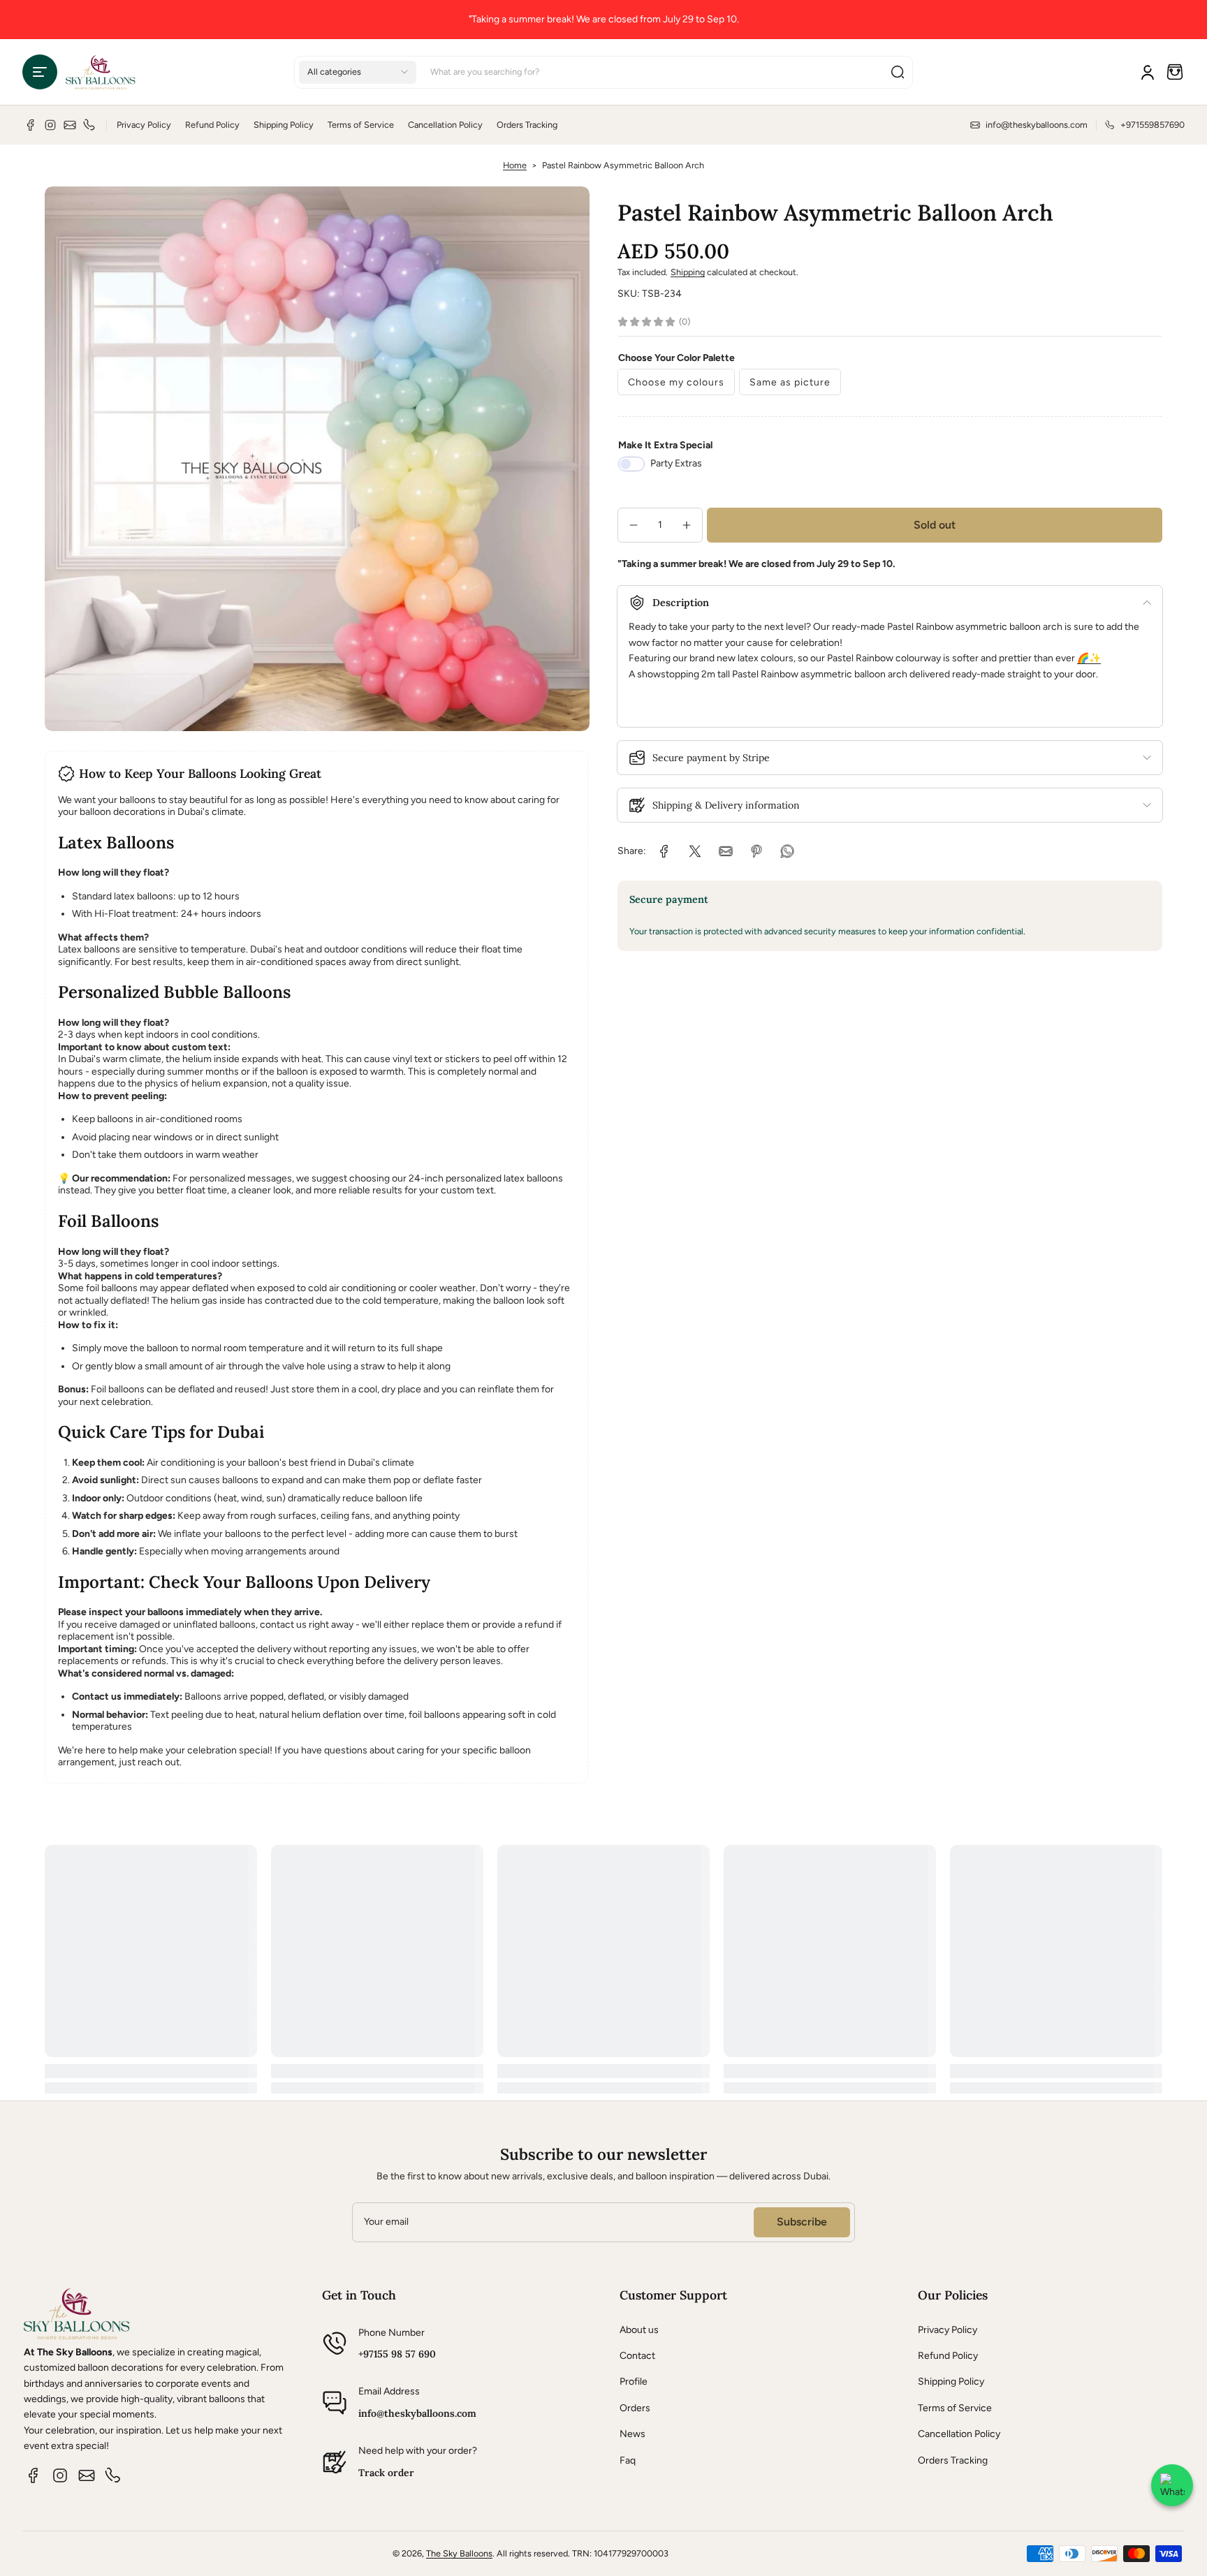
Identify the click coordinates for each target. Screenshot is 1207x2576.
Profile (634, 2382)
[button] (40, 72)
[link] (664, 851)
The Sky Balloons (459, 2553)
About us (639, 2330)
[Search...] (898, 72)
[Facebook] (31, 125)
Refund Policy (212, 125)
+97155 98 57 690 (397, 2354)
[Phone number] (89, 125)
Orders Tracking (527, 125)
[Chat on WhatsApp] (1172, 2485)
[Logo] (101, 72)
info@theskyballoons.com (417, 2413)
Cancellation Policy (445, 125)
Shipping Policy (284, 125)
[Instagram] (50, 125)
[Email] (70, 125)
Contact (637, 2356)
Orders (635, 2408)
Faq (628, 2460)
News (632, 2434)
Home (515, 165)
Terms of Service (361, 125)
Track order (386, 2473)
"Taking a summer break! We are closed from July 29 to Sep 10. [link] (604, 19)
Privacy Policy (144, 125)
